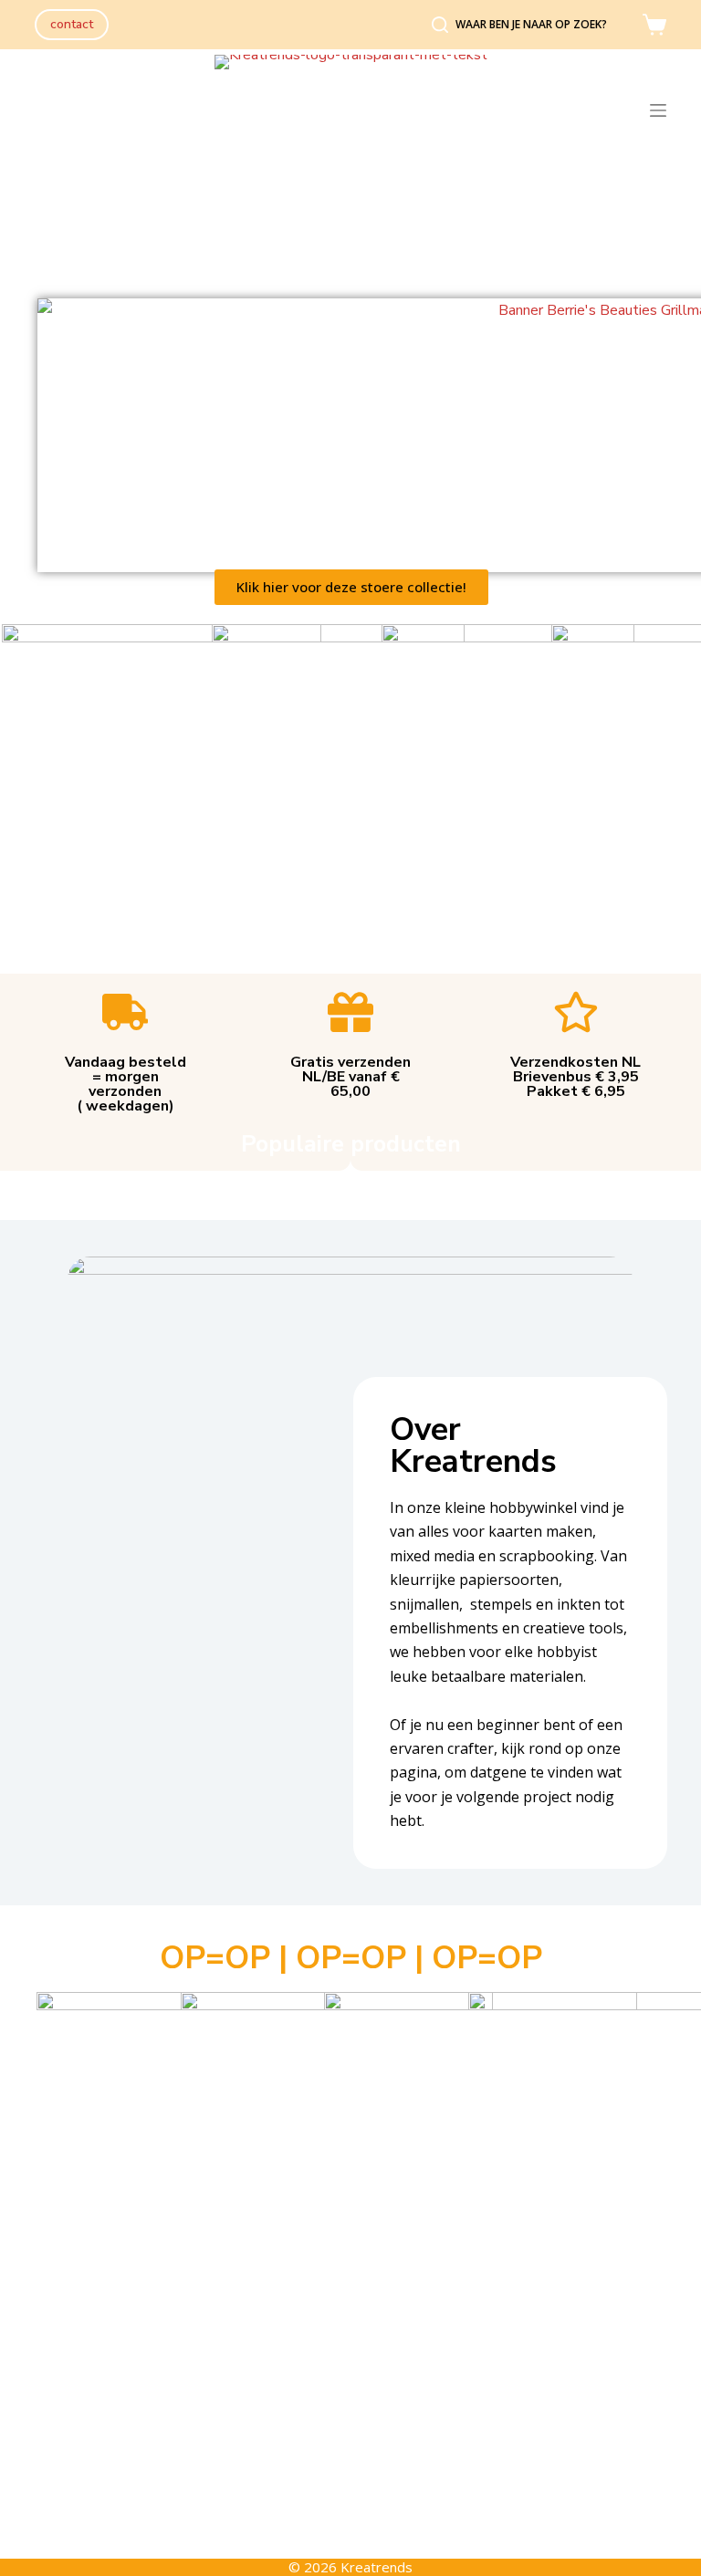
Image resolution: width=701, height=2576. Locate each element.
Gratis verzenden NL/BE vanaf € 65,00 (350, 1077)
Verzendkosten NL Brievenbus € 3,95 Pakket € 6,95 (575, 1077)
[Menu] (658, 110)
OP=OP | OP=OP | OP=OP (351, 1958)
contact (72, 24)
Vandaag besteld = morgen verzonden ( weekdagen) (126, 1084)
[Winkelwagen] (654, 25)
